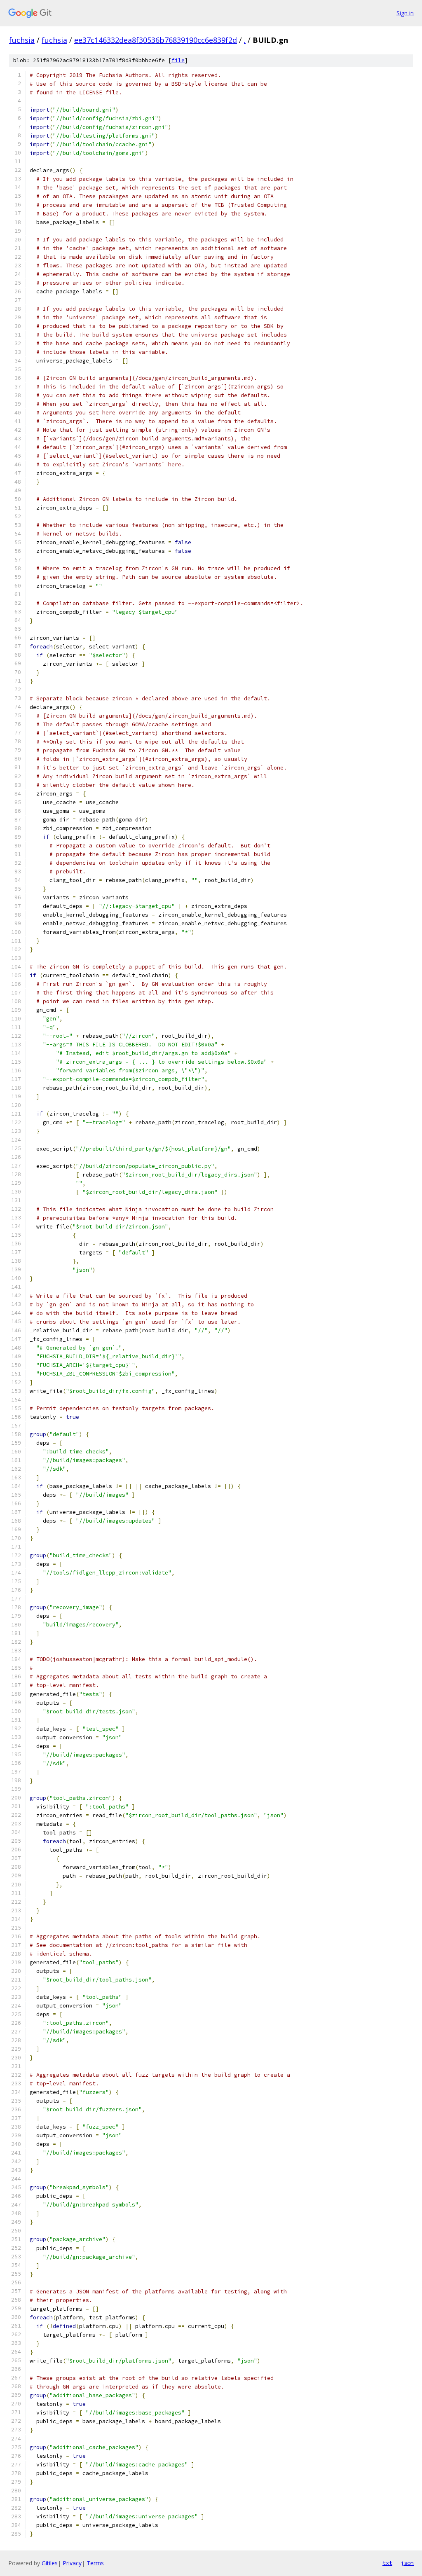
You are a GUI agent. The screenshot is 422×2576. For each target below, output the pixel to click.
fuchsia (22, 40)
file (178, 60)
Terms (95, 2563)
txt (387, 2563)
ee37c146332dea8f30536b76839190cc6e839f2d (156, 40)
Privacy (72, 2563)
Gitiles (50, 2563)
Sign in (405, 13)
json (407, 2563)
